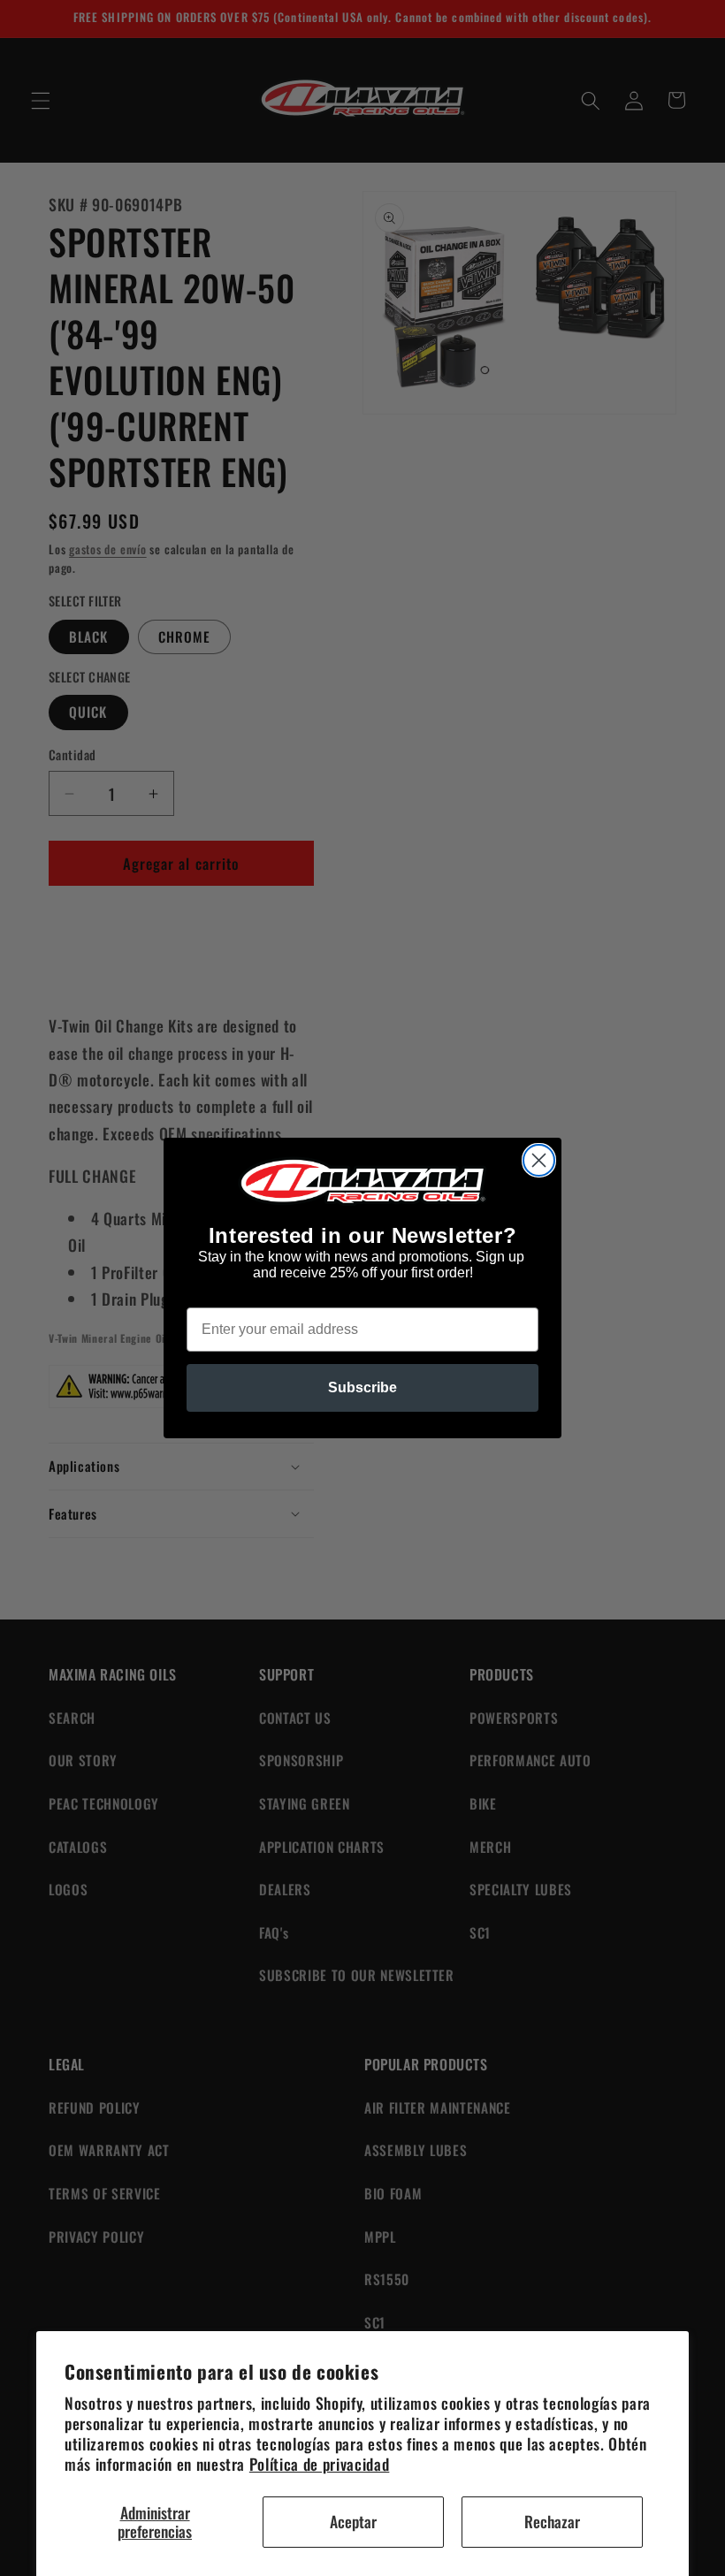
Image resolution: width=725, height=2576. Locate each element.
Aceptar (353, 2521)
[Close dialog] (539, 1160)
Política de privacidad (320, 2464)
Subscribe (362, 1387)
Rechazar (552, 2521)
